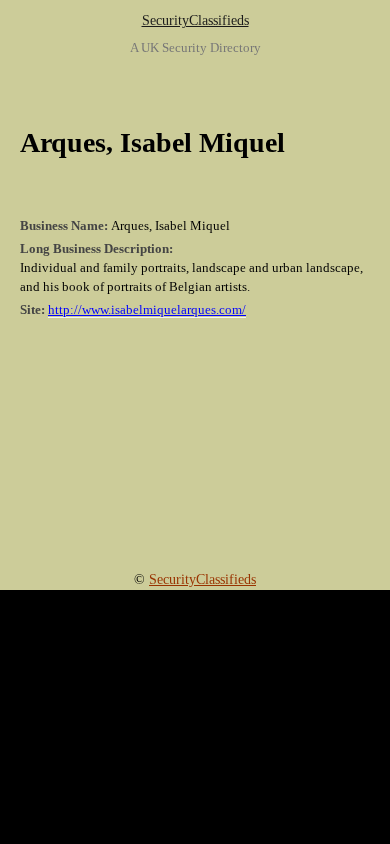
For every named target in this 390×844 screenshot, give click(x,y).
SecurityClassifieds (195, 20)
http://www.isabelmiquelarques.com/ (147, 310)
